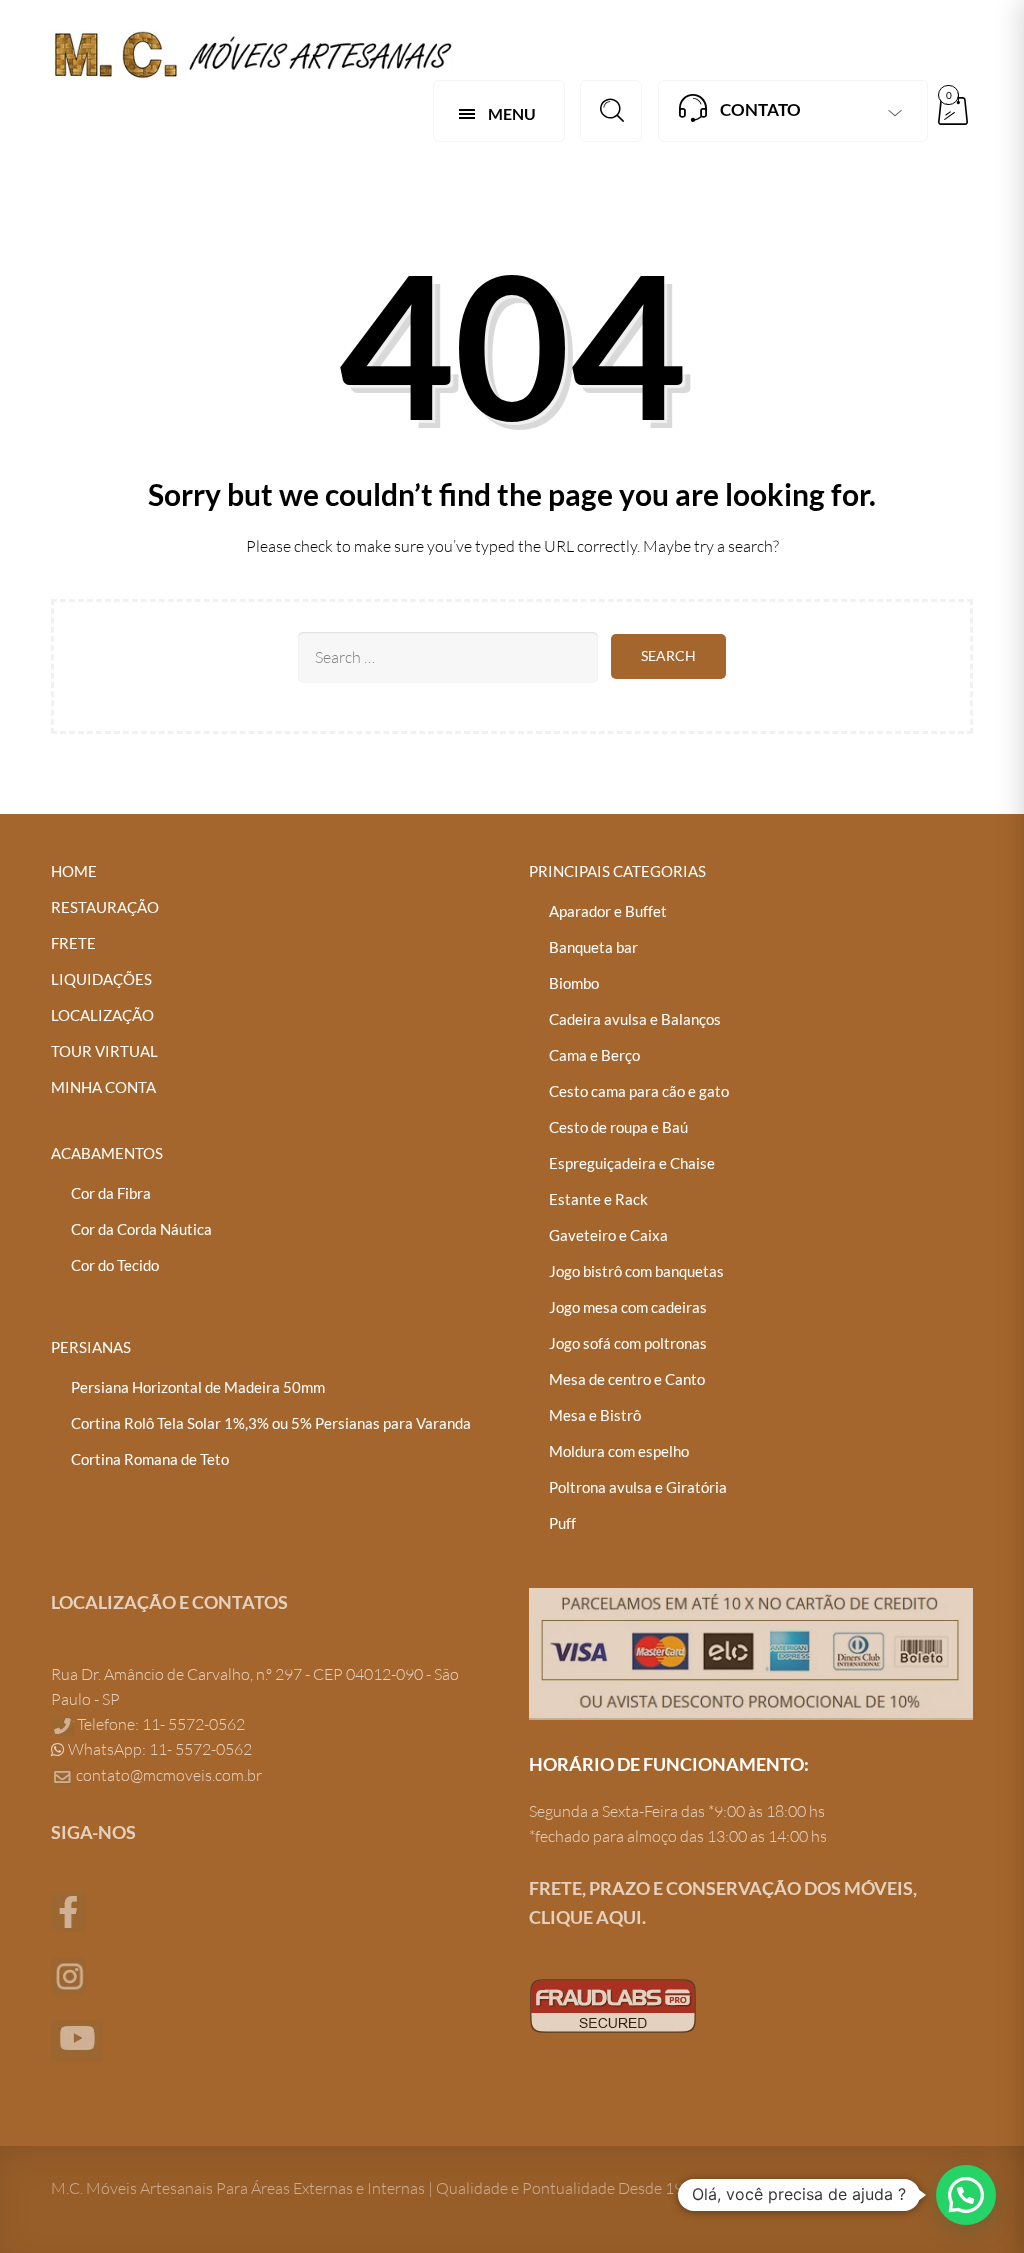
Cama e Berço (594, 1055)
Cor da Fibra (111, 1193)
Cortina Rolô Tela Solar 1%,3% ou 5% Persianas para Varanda (271, 1423)
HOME (74, 871)
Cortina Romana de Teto (150, 1459)
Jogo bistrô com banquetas (636, 1271)
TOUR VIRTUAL (104, 1051)
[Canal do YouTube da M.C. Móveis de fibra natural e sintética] (77, 2039)
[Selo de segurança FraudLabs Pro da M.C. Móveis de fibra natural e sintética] (613, 2004)
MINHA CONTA (103, 1087)
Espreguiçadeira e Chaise (632, 1163)
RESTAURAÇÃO (105, 907)
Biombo (574, 983)
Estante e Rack (598, 1199)
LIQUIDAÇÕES (101, 979)
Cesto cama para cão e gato (639, 1091)
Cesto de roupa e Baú (618, 1127)
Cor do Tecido (115, 1265)
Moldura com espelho (619, 1451)
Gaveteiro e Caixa (608, 1235)
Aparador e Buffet (608, 911)
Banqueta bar (593, 947)
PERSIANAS (91, 1347)
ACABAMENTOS (107, 1153)
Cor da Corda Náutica (141, 1229)
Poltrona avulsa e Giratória (638, 1487)
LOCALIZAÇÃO (102, 1015)
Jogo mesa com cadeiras (628, 1307)
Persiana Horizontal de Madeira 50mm (198, 1387)
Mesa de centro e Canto (627, 1379)
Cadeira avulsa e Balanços (635, 1019)
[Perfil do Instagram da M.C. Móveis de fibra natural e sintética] (68, 1974)
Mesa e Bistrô (595, 1415)
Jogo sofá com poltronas (628, 1343)
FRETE (73, 943)
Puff (562, 1523)
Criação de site (579, 2072)
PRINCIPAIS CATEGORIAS (617, 871)
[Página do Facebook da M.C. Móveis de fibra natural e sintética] (68, 1910)
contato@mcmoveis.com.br (169, 1775)
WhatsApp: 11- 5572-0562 (158, 1749)
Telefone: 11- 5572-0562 (159, 1724)
